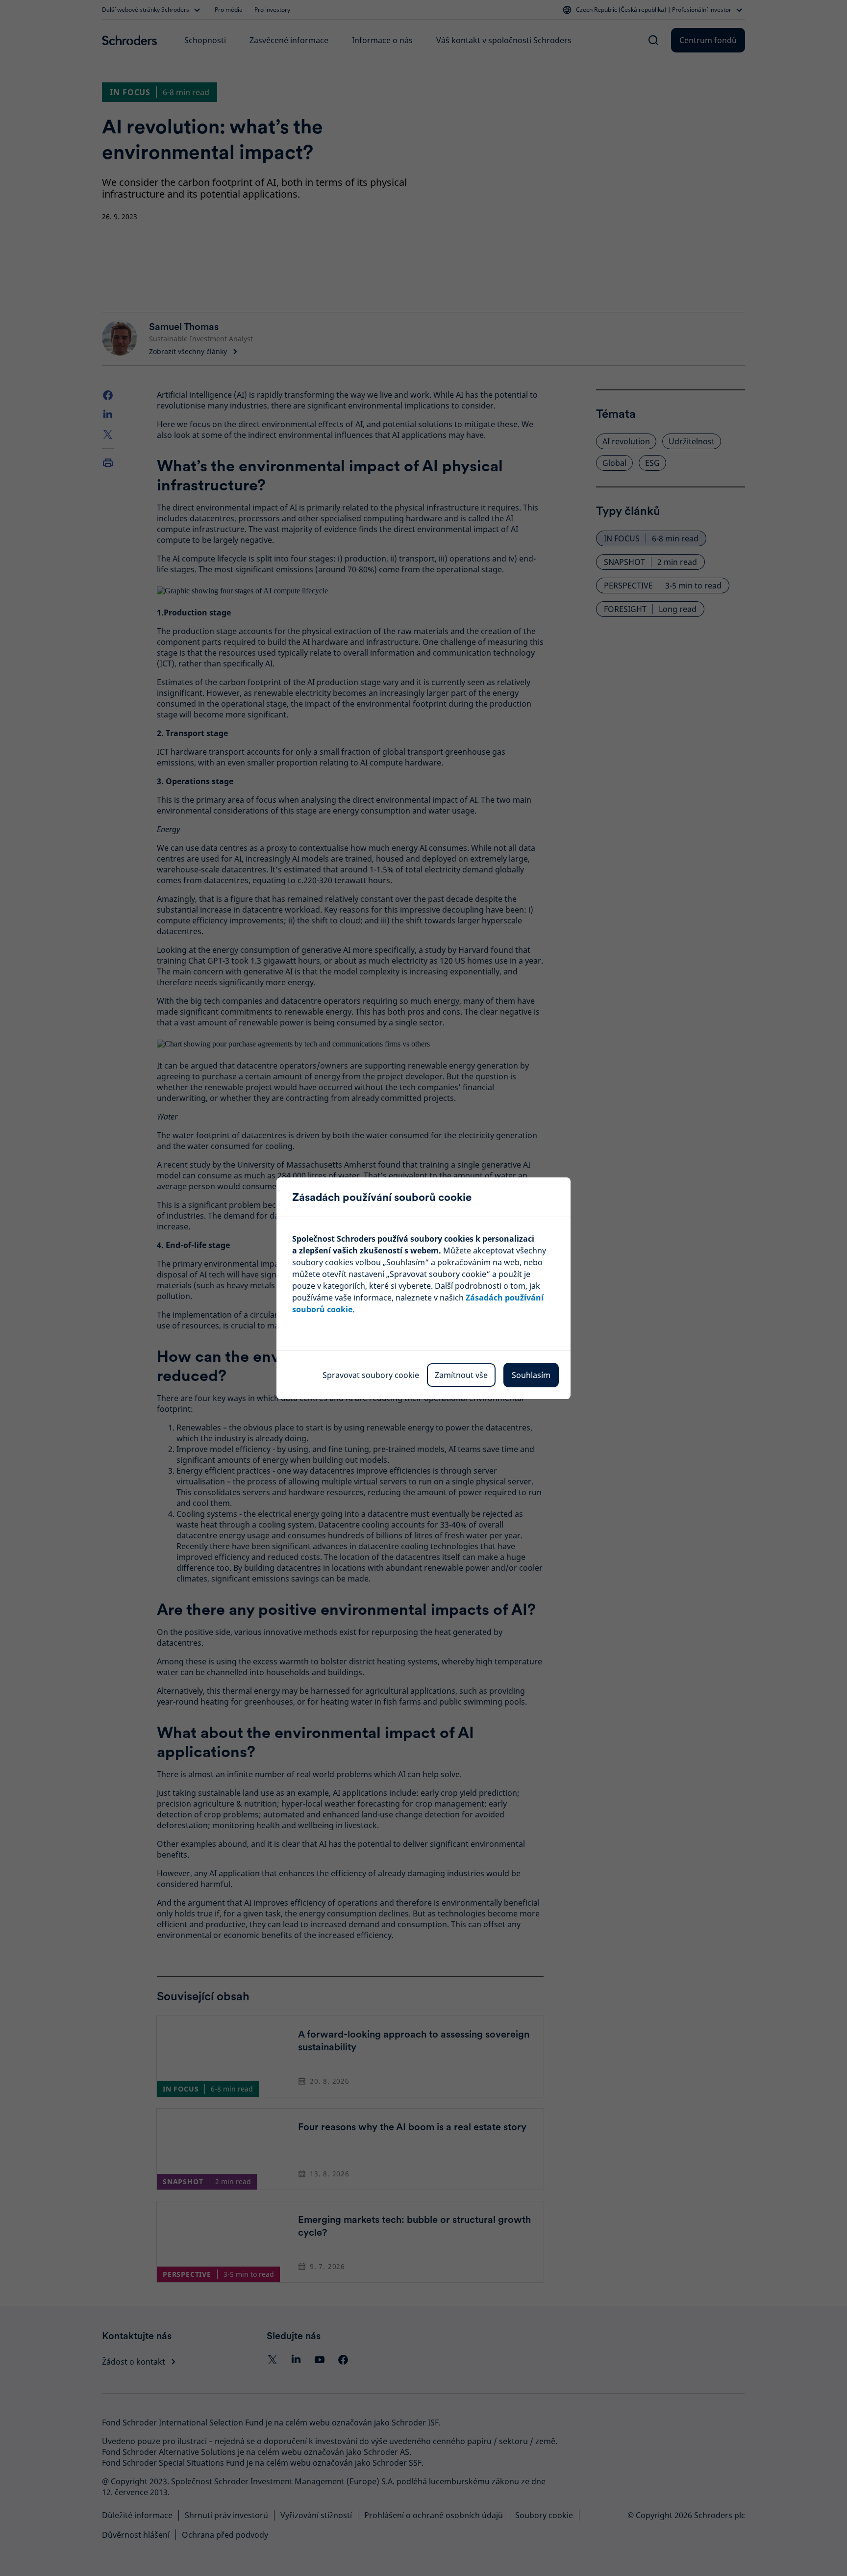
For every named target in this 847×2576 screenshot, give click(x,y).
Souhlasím (531, 1375)
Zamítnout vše (461, 1375)
